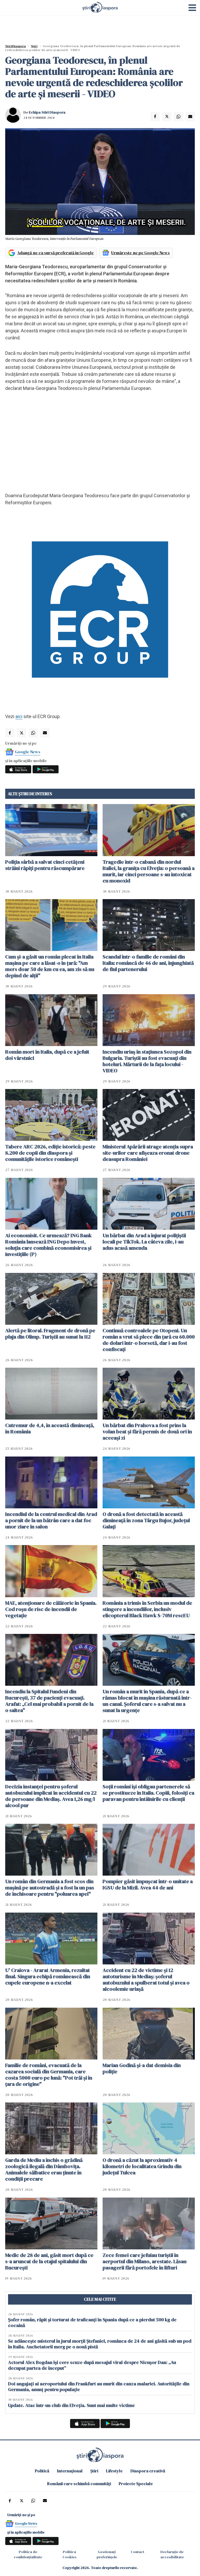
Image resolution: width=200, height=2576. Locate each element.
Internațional (70, 2471)
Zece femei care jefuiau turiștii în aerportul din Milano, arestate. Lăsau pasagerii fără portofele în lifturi (145, 2261)
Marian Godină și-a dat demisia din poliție (142, 2068)
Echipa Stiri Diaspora (47, 112)
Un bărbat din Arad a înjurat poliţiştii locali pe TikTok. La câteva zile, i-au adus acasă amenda (144, 1242)
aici (19, 716)
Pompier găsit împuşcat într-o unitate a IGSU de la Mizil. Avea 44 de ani (148, 1884)
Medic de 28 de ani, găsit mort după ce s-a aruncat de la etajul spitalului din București (49, 2261)
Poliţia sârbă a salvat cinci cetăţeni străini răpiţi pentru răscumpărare (45, 865)
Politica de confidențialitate (28, 2554)
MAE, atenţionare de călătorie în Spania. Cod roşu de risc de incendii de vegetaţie (51, 1609)
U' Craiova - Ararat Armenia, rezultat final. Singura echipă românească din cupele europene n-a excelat (48, 1976)
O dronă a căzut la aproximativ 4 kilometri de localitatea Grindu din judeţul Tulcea (142, 2166)
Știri (34, 46)
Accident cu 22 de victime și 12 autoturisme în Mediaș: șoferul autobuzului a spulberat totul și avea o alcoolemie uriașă (146, 1980)
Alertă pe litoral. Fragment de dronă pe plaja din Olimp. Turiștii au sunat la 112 (50, 1334)
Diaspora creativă (148, 2471)
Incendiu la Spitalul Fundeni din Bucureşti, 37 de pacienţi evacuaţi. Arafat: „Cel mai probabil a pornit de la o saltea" (49, 1701)
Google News (28, 752)
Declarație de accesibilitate (172, 2554)
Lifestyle (114, 2471)
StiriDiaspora (15, 46)
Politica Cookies (70, 2554)
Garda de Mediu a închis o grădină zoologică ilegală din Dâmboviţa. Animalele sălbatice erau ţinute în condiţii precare (44, 2169)
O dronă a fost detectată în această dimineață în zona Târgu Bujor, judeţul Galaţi (146, 1520)
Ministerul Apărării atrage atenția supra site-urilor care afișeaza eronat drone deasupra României (148, 1153)
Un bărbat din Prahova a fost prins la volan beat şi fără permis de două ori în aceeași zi (147, 1432)
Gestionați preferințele (107, 2554)
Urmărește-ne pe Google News (140, 253)
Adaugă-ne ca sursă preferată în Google (55, 253)
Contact (137, 2552)
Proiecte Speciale (136, 2484)
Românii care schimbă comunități (79, 2484)
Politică (42, 2471)
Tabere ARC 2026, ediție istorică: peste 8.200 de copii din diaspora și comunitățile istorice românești (50, 1153)
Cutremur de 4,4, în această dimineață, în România (50, 1428)
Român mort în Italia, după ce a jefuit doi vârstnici (47, 1055)
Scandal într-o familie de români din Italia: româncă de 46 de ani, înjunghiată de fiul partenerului (148, 963)
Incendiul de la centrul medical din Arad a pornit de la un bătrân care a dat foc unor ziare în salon (51, 1520)
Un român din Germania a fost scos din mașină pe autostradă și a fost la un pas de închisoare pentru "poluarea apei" (50, 1888)
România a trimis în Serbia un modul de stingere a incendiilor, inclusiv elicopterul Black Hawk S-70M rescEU (147, 1609)
